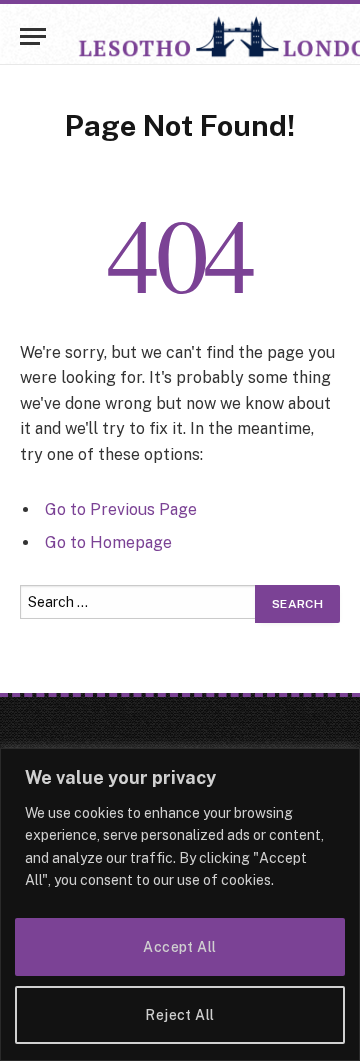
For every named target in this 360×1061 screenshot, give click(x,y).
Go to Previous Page (121, 509)
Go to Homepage (108, 542)
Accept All (179, 947)
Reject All (179, 1015)
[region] (180, 904)
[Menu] (33, 36)
